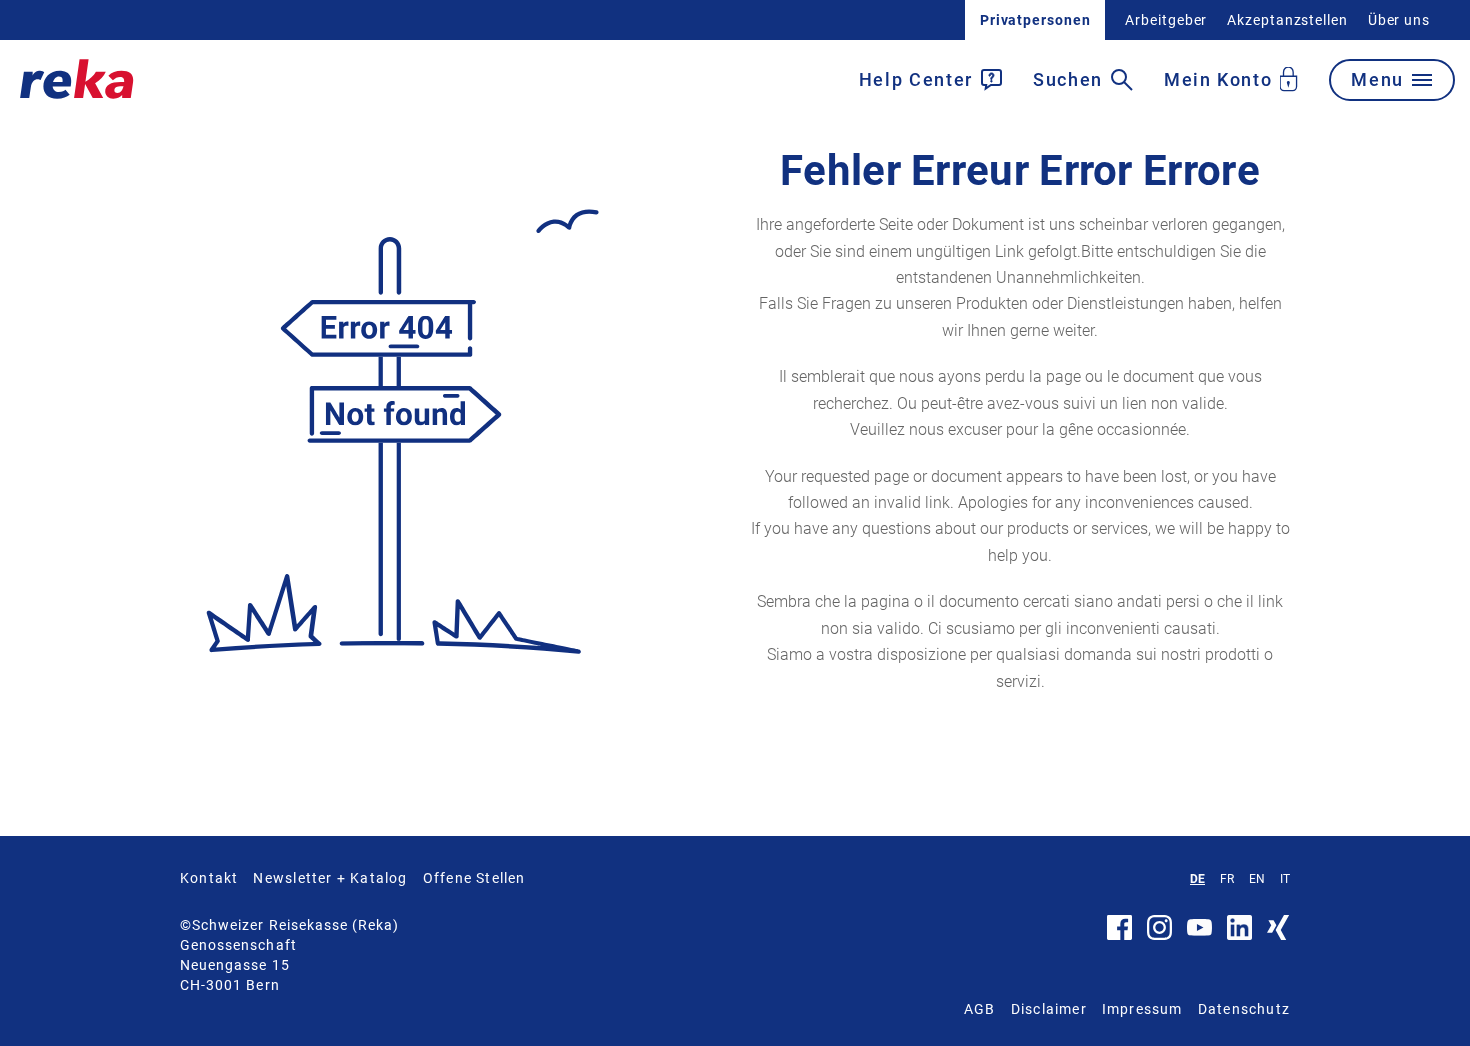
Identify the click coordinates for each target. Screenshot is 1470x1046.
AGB (980, 1009)
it (1285, 879)
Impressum (1142, 1009)
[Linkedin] (1239, 935)
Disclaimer (1049, 1009)
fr (1227, 879)
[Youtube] (1199, 931)
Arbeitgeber (1166, 20)
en (1257, 879)
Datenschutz (1244, 1009)
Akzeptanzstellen (1287, 20)
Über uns (1399, 20)
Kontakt (209, 878)
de (1197, 879)
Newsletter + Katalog (330, 878)
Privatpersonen (1035, 20)
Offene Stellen (474, 878)
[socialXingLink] (1278, 935)
